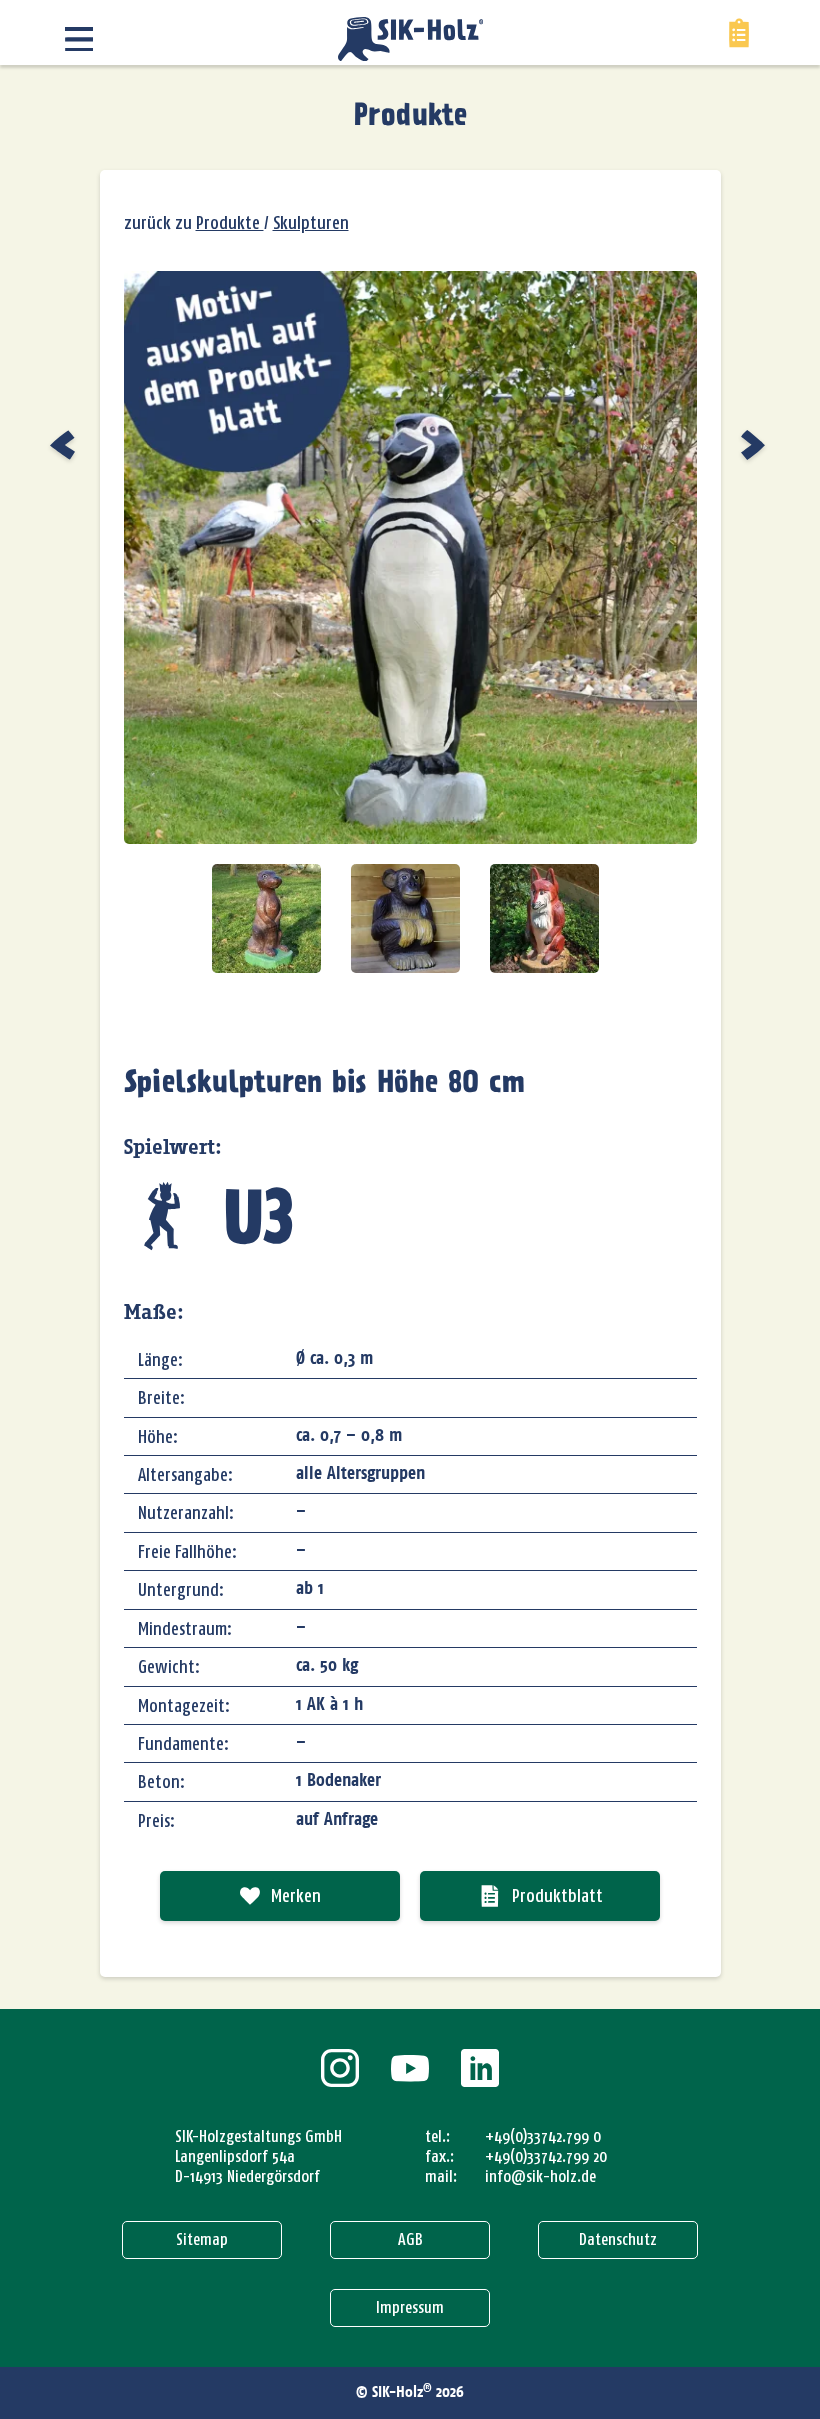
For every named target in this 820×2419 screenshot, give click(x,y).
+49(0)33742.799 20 (546, 2156)
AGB (410, 2239)
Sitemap (202, 2239)
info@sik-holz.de (540, 2176)
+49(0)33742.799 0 (543, 2136)
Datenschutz (618, 2239)
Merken (296, 1896)
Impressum (410, 2307)
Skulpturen (311, 223)
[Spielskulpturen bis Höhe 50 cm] (65, 445)
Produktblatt (557, 1896)
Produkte (410, 117)
